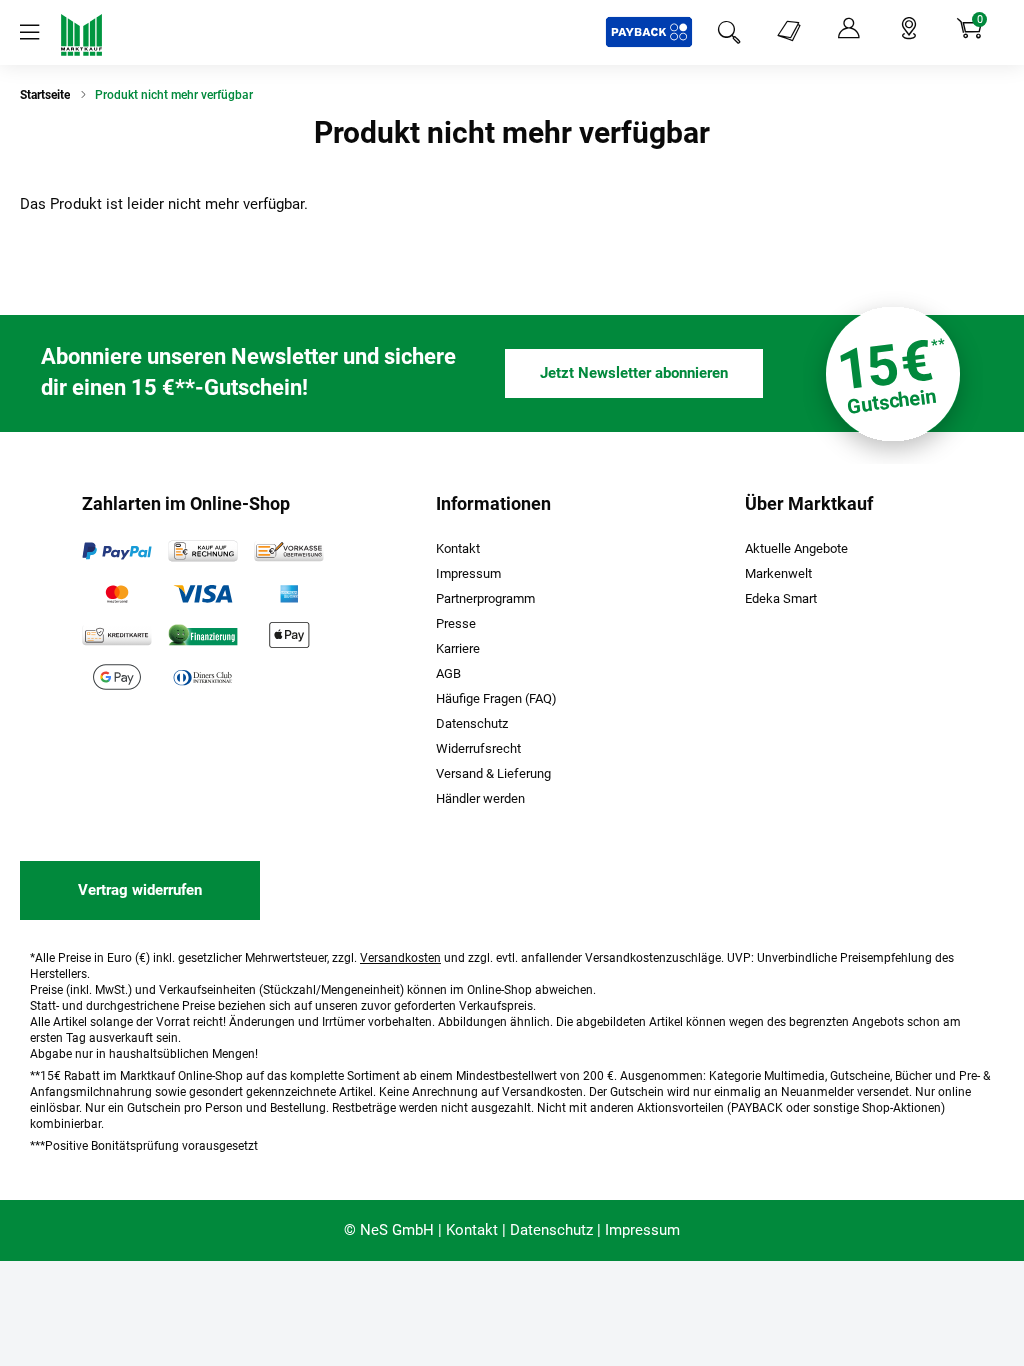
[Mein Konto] (849, 29)
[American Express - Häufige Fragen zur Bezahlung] (289, 593)
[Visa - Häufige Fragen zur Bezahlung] (203, 593)
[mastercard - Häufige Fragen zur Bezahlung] (117, 593)
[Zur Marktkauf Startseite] (81, 34)
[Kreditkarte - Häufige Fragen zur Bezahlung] (117, 635)
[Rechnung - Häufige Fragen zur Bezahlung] (203, 551)
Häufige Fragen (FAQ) (496, 698)
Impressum (468, 573)
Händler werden (480, 798)
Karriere (458, 648)
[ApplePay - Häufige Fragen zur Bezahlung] (289, 635)
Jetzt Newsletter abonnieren (634, 373)
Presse (456, 623)
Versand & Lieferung (493, 773)
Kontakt (458, 548)
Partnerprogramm (485, 598)
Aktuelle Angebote (796, 548)
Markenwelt (778, 573)
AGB (448, 673)
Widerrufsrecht (478, 748)
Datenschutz (472, 723)
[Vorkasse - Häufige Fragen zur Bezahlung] (289, 551)
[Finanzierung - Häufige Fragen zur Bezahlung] (203, 635)
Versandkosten (400, 958)
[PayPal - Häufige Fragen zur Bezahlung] (117, 551)
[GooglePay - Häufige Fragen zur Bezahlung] (117, 677)
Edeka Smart (781, 598)
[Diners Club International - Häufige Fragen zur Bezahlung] (203, 677)
